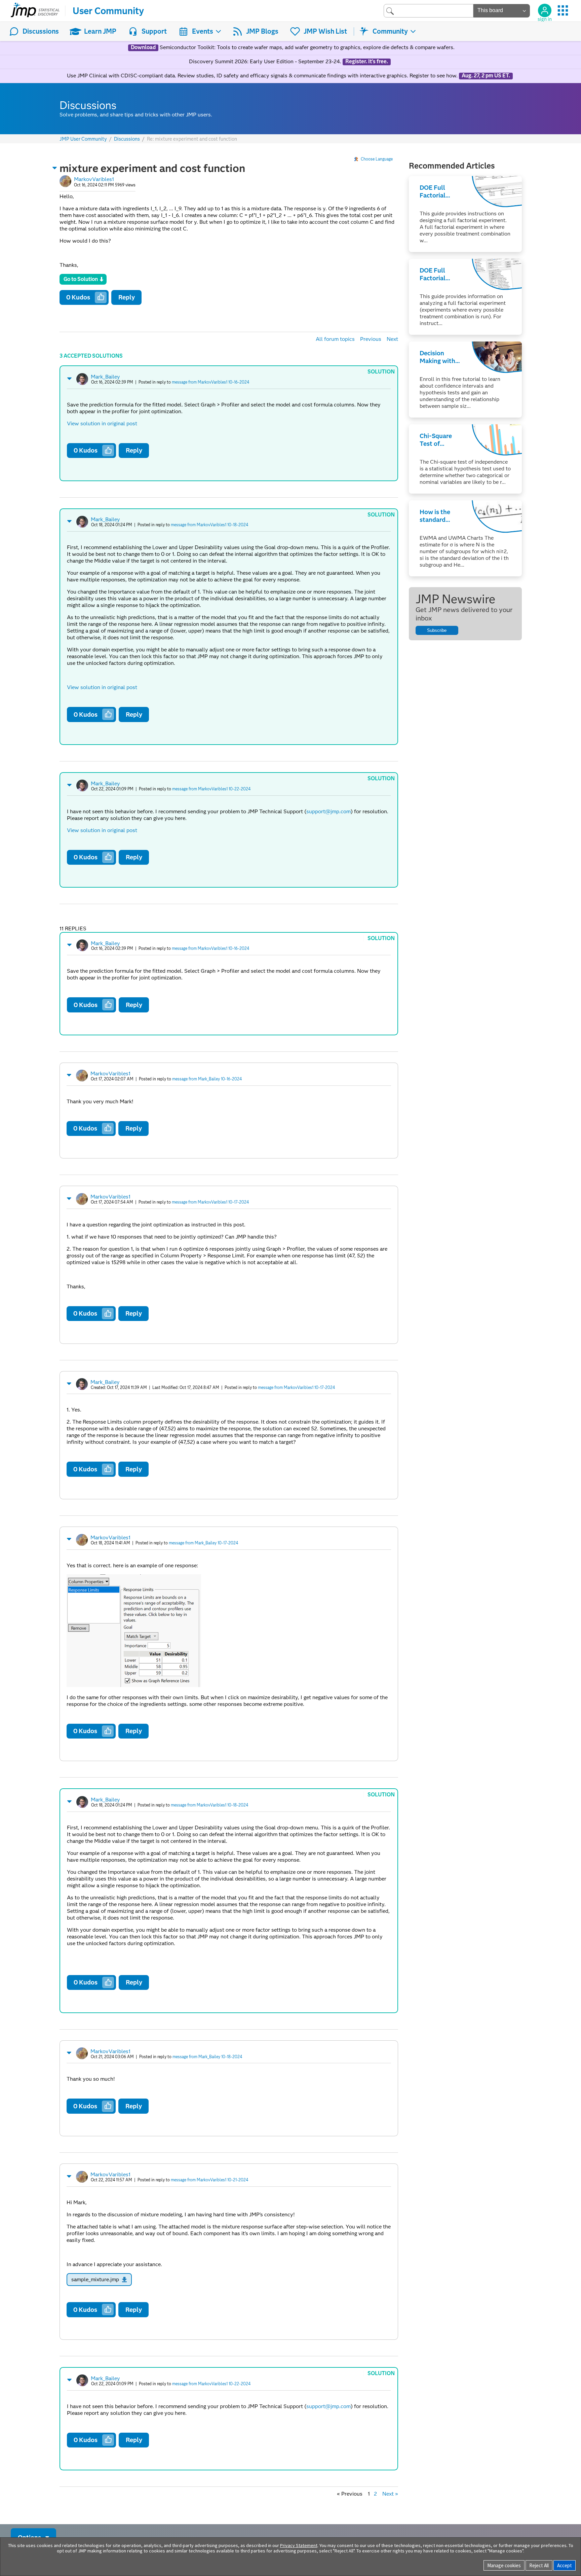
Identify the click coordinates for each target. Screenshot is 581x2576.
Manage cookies (504, 2565)
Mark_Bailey (105, 377)
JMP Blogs (262, 31)
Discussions (41, 31)
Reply (127, 297)
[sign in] (545, 10)
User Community (108, 11)
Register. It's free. (367, 62)
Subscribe (437, 630)
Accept (565, 2565)
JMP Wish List (325, 31)
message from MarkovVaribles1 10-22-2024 (211, 789)
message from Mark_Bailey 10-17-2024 (203, 1543)
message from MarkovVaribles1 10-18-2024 (209, 525)
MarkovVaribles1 (94, 179)
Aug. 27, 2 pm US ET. (486, 76)
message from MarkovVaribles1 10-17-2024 (210, 1202)
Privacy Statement (299, 2545)
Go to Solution (81, 279)
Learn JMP (100, 31)
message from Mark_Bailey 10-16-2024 (207, 1079)
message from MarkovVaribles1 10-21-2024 (209, 2180)
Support (154, 31)
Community (390, 31)
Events (203, 31)
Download (143, 47)
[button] (55, 168)
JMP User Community (83, 139)
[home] (35, 11)
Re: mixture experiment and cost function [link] (192, 139)
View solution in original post (102, 423)
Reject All (539, 2565)
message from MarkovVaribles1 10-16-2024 (210, 382)
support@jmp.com (328, 811)
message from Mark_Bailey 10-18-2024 (207, 2057)
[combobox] (429, 11)
